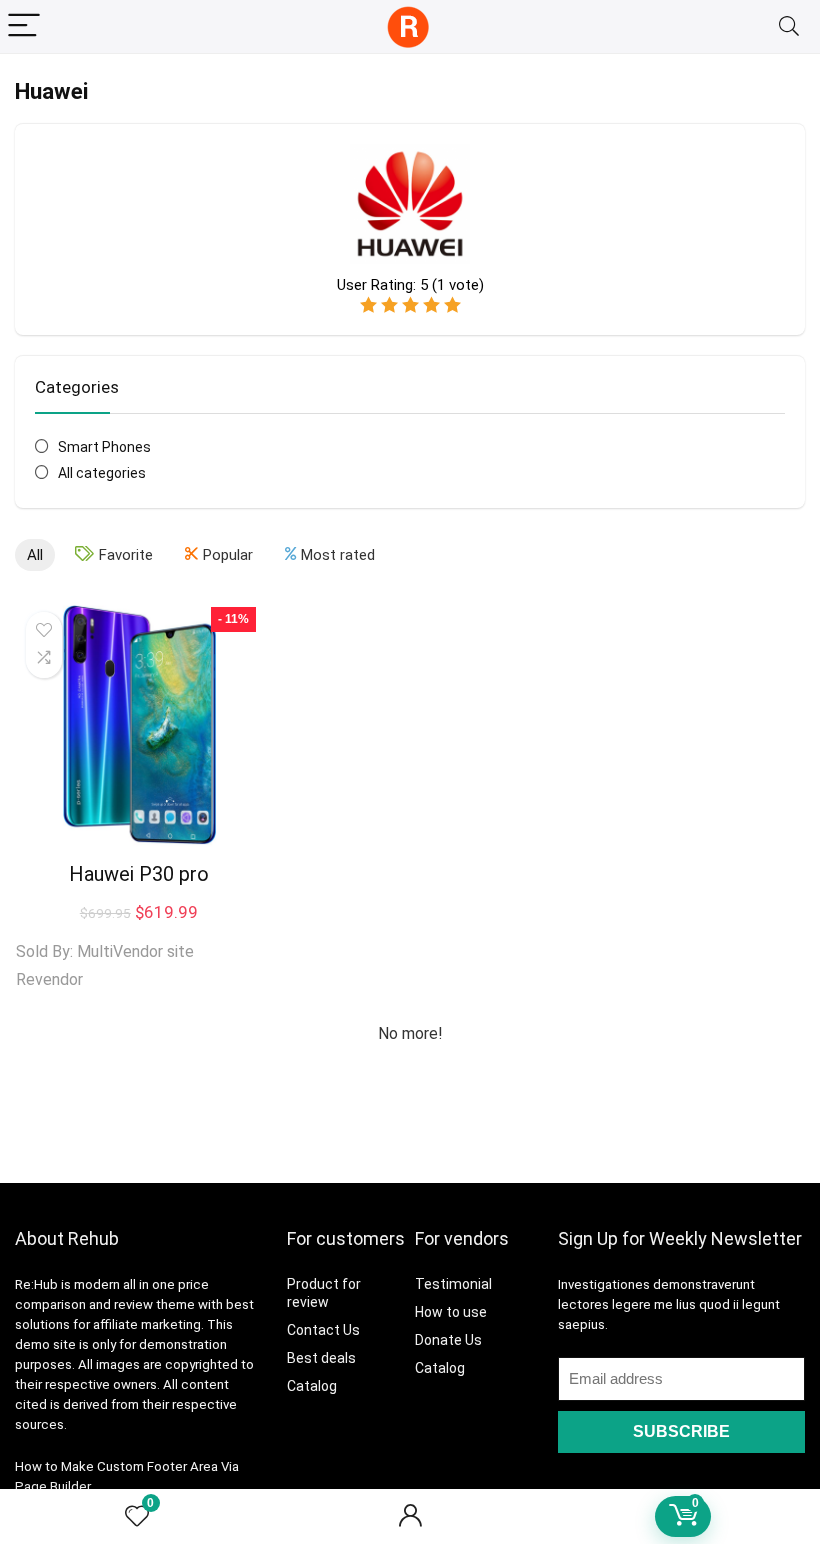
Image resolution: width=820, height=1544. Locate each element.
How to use (451, 1312)
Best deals (321, 1358)
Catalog (312, 1386)
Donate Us (448, 1340)
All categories (102, 473)
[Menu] (24, 26)
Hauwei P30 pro (139, 874)
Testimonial (453, 1284)
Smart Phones (104, 447)
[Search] (789, 26)
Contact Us (323, 1330)
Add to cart (139, 988)
